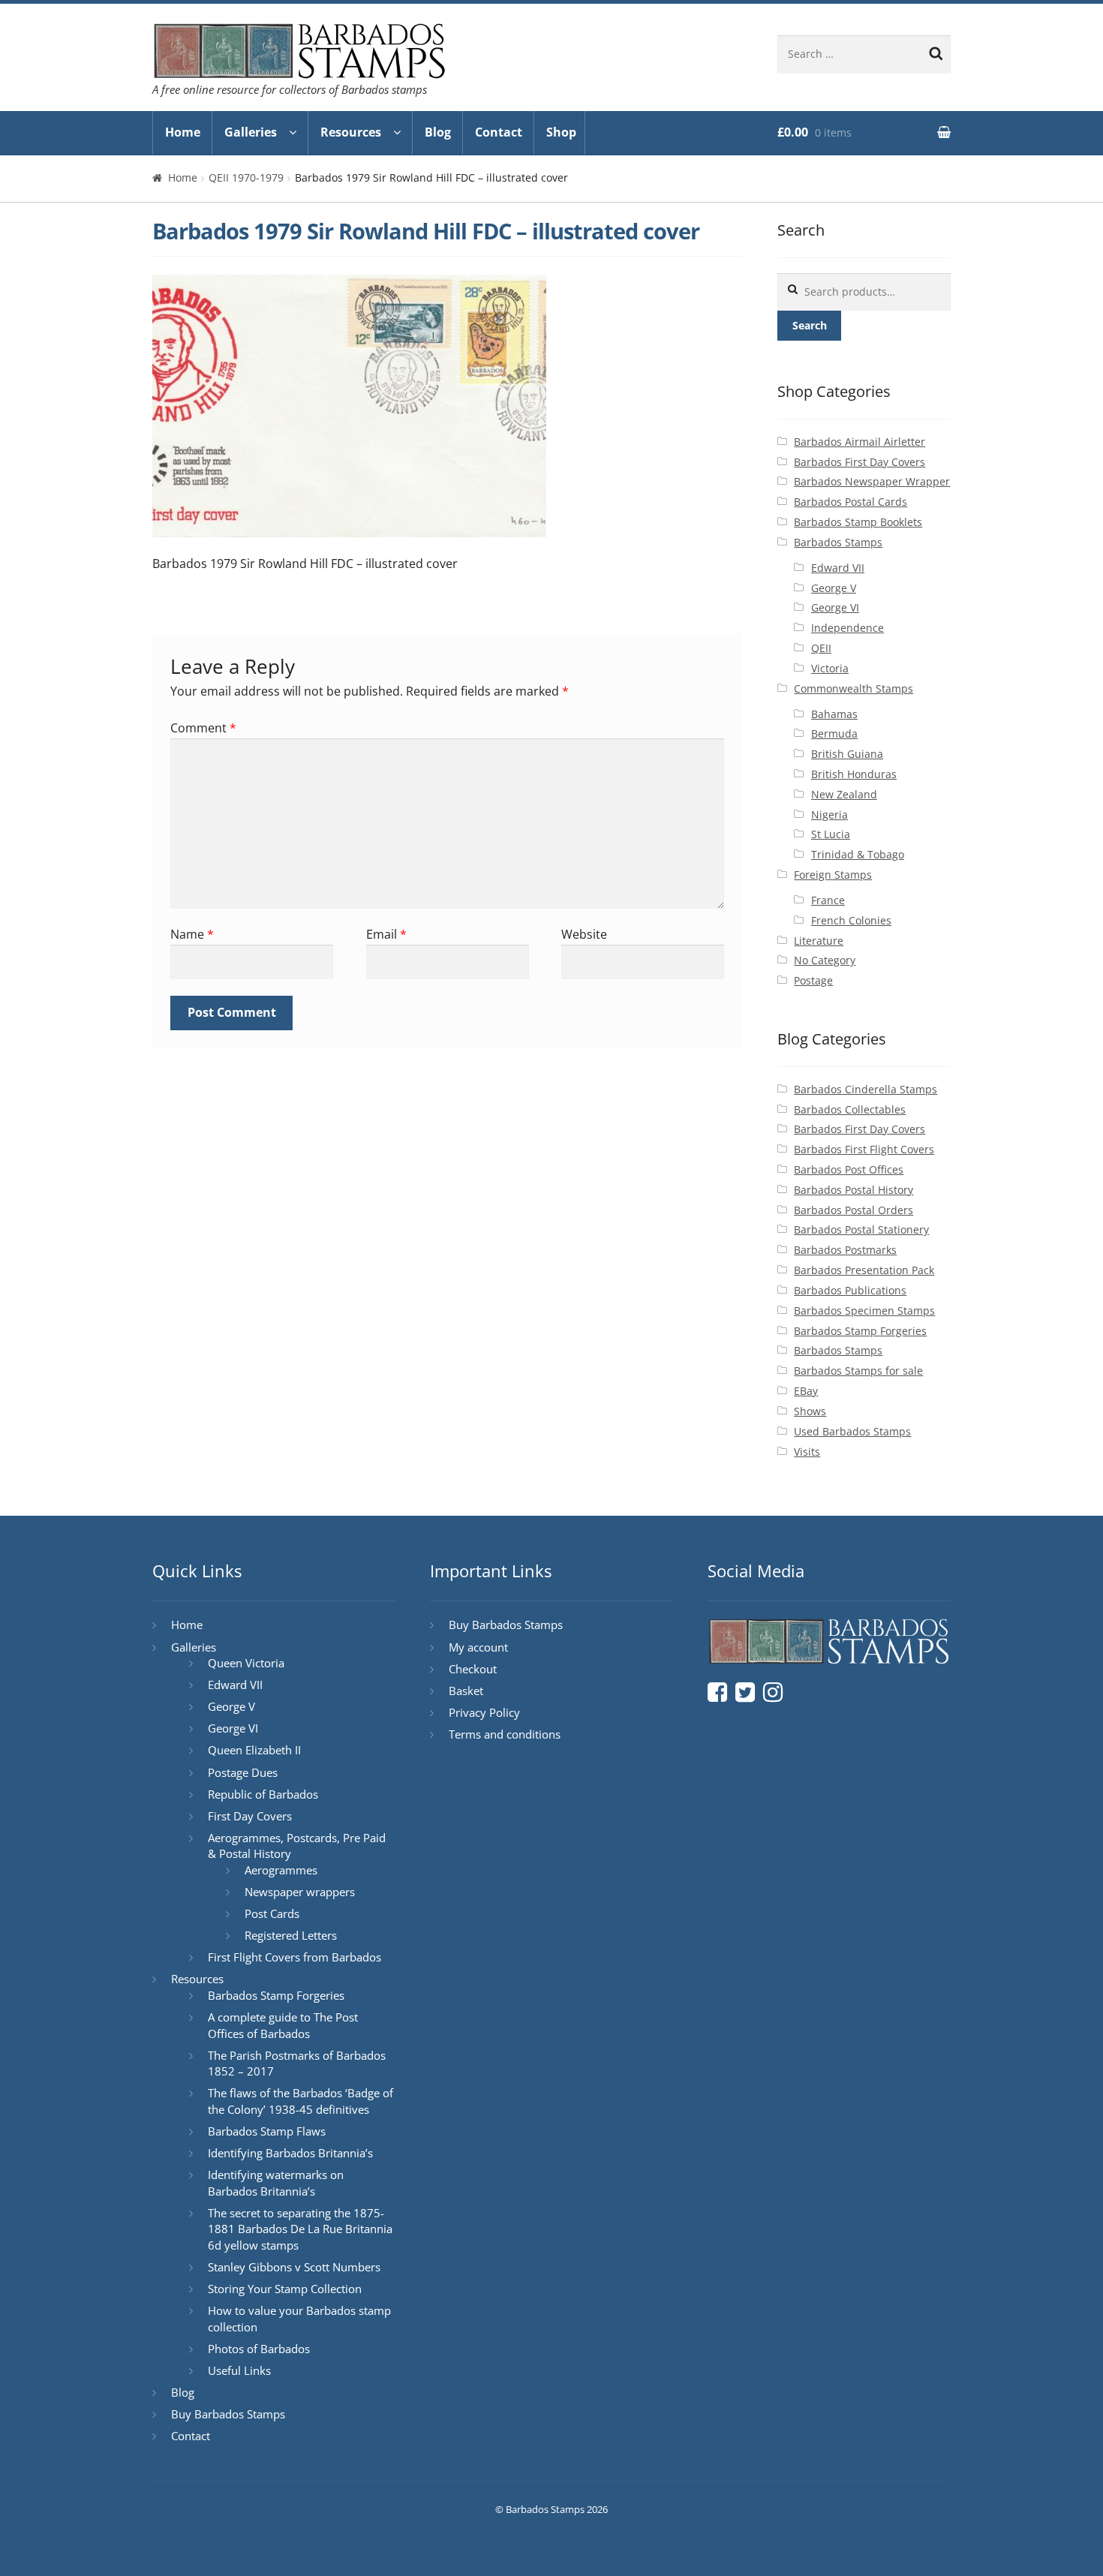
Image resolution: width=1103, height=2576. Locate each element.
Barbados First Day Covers (860, 462)
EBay (806, 1391)
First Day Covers (250, 1816)
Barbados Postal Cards (851, 502)
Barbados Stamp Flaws (267, 2131)
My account (478, 1647)
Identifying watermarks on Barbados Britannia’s (276, 2183)
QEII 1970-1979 (246, 177)
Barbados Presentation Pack (864, 1270)
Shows (810, 1411)
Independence (848, 628)
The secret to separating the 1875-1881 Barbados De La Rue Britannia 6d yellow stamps (300, 2229)
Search (810, 325)
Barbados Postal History (854, 1190)
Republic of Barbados (263, 1794)
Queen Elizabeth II (254, 1750)
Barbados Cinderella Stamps (866, 1089)
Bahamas (834, 714)
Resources (351, 132)
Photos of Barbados (259, 2349)
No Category (825, 960)
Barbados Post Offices (849, 1169)
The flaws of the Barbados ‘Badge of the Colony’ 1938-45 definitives (301, 2101)
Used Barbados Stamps (852, 1431)
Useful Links (239, 2370)
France (828, 900)
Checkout (473, 1669)
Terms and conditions (505, 1734)
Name (192, 934)
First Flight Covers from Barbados (295, 1957)
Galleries (251, 132)
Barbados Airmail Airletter (860, 442)
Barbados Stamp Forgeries (860, 1331)
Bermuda (834, 733)
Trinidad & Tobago (858, 854)
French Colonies (851, 920)
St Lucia (831, 834)
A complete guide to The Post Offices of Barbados (283, 2025)
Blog (438, 132)
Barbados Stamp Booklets (858, 522)
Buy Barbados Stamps (228, 2414)
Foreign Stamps (833, 875)
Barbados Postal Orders (854, 1210)
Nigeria (830, 815)
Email (386, 934)
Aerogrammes (281, 1870)
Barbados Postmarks (845, 1250)
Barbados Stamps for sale (858, 1371)
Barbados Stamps (838, 542)
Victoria (830, 668)
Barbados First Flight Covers (864, 1149)
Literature (819, 941)
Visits (807, 1452)
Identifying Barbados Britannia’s (290, 2153)
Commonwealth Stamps (854, 688)
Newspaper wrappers (300, 1892)
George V (834, 588)
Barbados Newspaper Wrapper (872, 481)
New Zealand (844, 794)
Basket (466, 1691)
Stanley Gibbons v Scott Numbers (294, 2267)
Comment (203, 728)
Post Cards (272, 1913)
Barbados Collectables (850, 1109)
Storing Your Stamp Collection (285, 2289)
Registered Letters (291, 1935)
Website (584, 934)
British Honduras (854, 774)
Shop (561, 132)
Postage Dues (243, 1772)
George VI (835, 607)
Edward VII (838, 568)
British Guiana (847, 754)
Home (183, 132)
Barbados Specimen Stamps (864, 1311)
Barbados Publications (850, 1290)
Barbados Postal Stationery (861, 1229)
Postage (813, 980)
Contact (499, 132)
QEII (821, 648)
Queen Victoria (246, 1663)
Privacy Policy (484, 1712)
